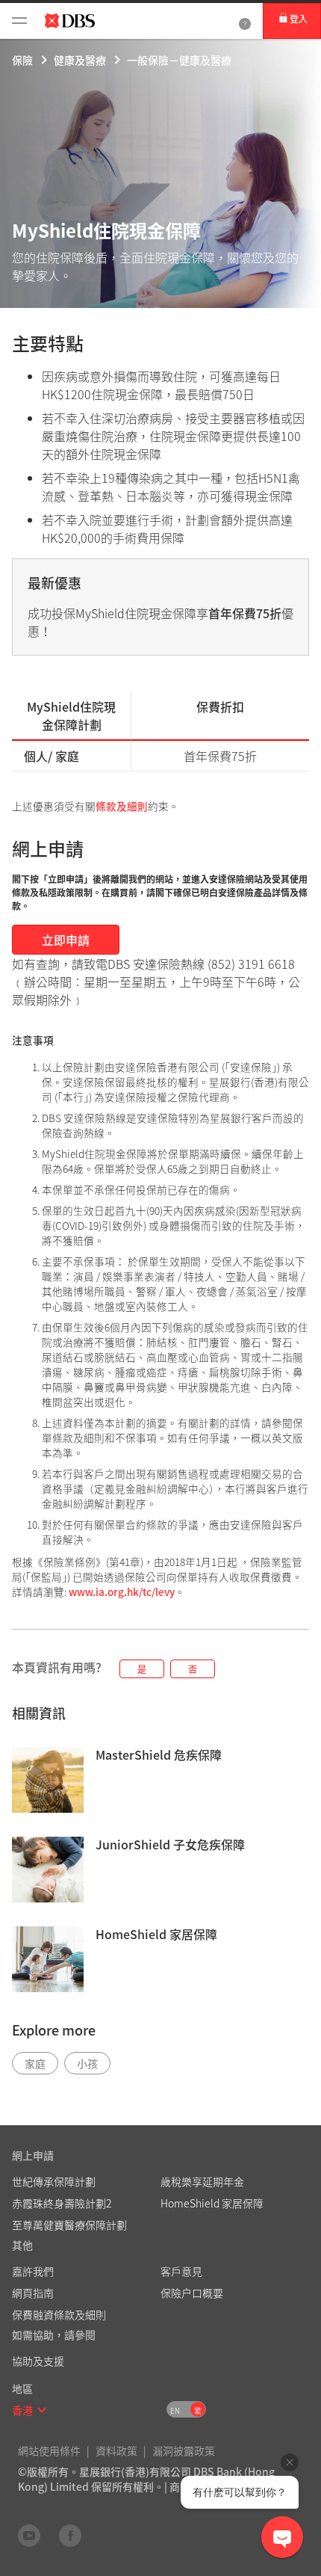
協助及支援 (38, 2361)
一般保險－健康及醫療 (179, 60)
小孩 (87, 2063)
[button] (42, 2410)
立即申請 (66, 940)
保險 (22, 60)
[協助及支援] (245, 21)
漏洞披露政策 (184, 2450)
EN (175, 2410)
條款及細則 (122, 806)
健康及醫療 (80, 60)
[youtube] (29, 2535)
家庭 (35, 2063)
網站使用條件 (49, 2450)
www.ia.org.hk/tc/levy (122, 1591)
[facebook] (70, 2535)
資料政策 (116, 2450)
